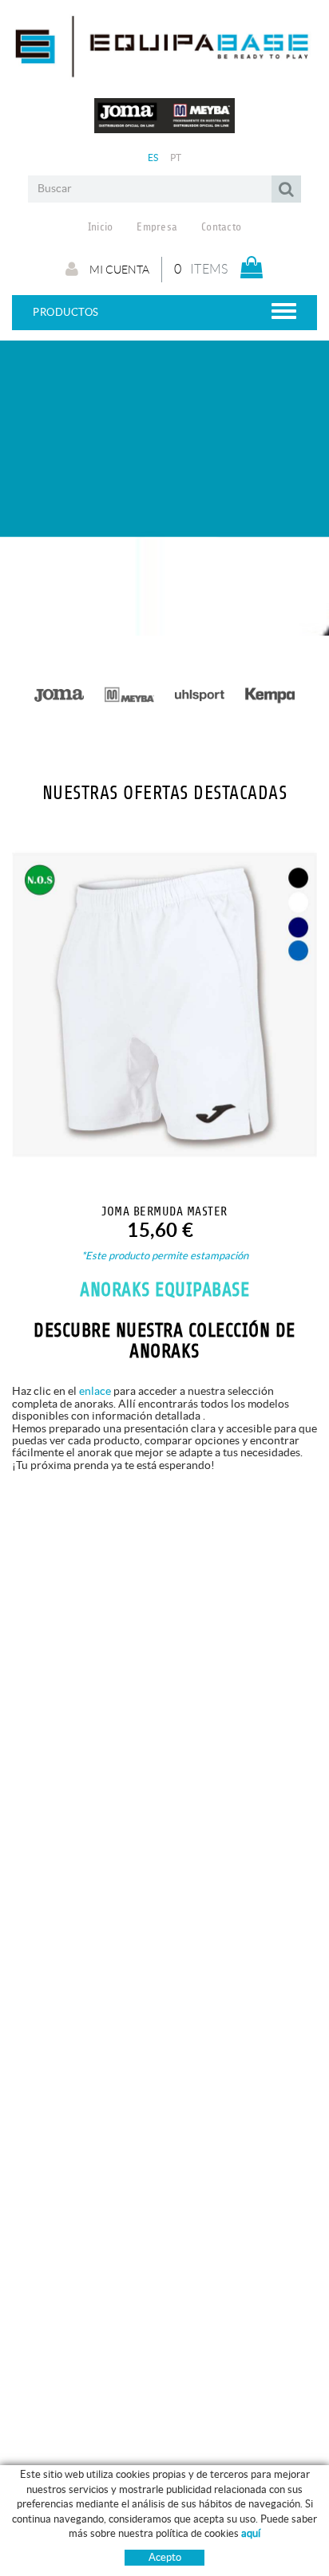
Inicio (101, 227)
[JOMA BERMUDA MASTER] (164, 1004)
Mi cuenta (118, 270)
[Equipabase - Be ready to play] (164, 71)
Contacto (221, 227)
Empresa (157, 227)
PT (176, 158)
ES (153, 158)
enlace (95, 1391)
